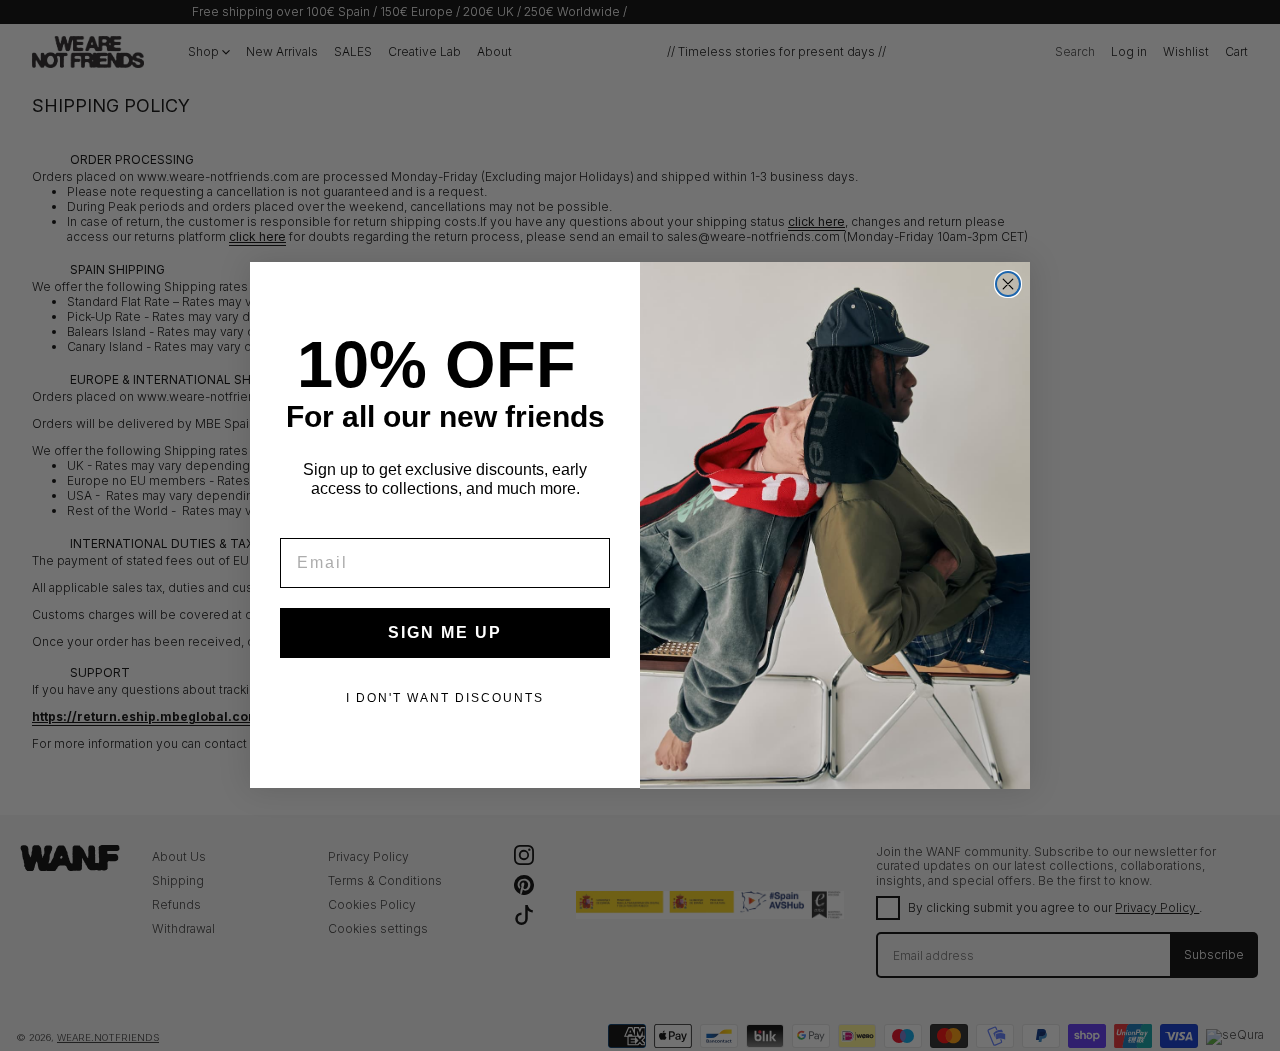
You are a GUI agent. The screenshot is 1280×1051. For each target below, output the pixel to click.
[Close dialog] (1008, 284)
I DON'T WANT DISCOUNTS (445, 699)
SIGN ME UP (445, 633)
